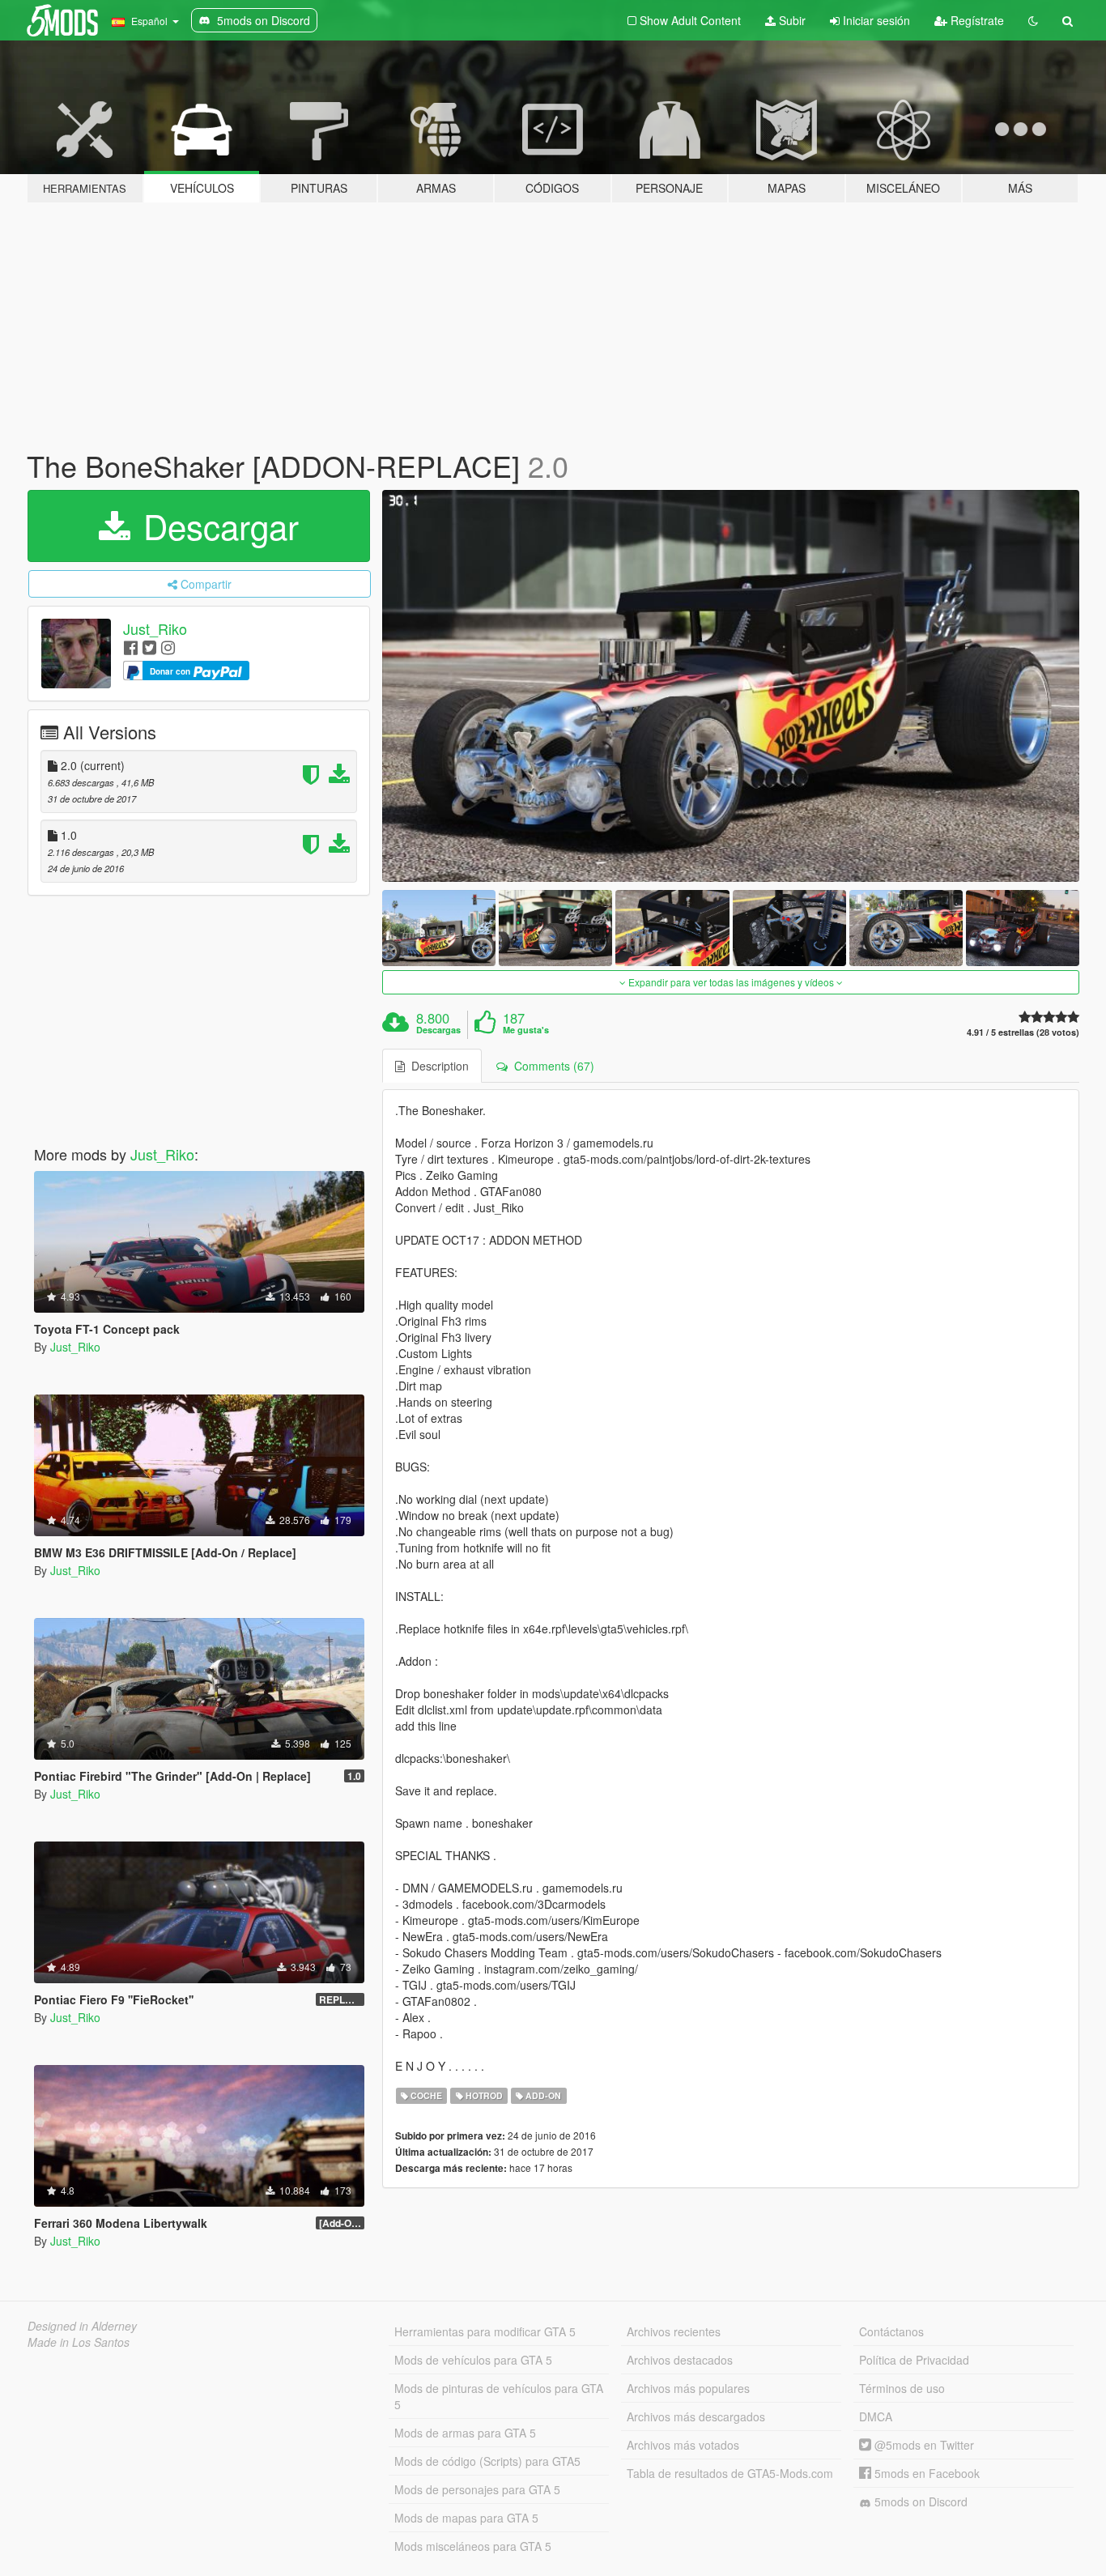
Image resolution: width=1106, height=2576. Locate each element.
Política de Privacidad (914, 2360)
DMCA (876, 2416)
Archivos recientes (674, 2331)
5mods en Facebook (925, 2473)
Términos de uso (902, 2388)
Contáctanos (891, 2331)
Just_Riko (155, 628)
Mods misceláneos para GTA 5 (473, 2546)
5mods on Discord (919, 2501)
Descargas (438, 1030)
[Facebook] (131, 647)
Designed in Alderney (82, 2326)
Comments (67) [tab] (551, 1066)
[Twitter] (149, 647)
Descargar (216, 526)
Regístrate (976, 20)
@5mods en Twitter (923, 2445)
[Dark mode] (1033, 20)
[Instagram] (168, 647)
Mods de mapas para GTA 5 (466, 2518)
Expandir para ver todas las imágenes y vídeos (731, 982)
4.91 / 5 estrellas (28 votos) (1023, 1032)
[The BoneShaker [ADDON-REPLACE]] (731, 686)
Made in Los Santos (79, 2342)
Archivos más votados (683, 2445)
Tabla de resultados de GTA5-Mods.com (730, 2473)
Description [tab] (437, 1066)
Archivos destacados (680, 2360)
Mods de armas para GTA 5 (465, 2433)
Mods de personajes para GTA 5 (477, 2489)
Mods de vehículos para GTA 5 (473, 2360)
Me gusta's (526, 1030)
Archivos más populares (688, 2388)
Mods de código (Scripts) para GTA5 (487, 2461)
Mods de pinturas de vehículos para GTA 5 (499, 2396)
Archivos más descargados (696, 2416)
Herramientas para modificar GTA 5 (485, 2331)
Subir (791, 20)
